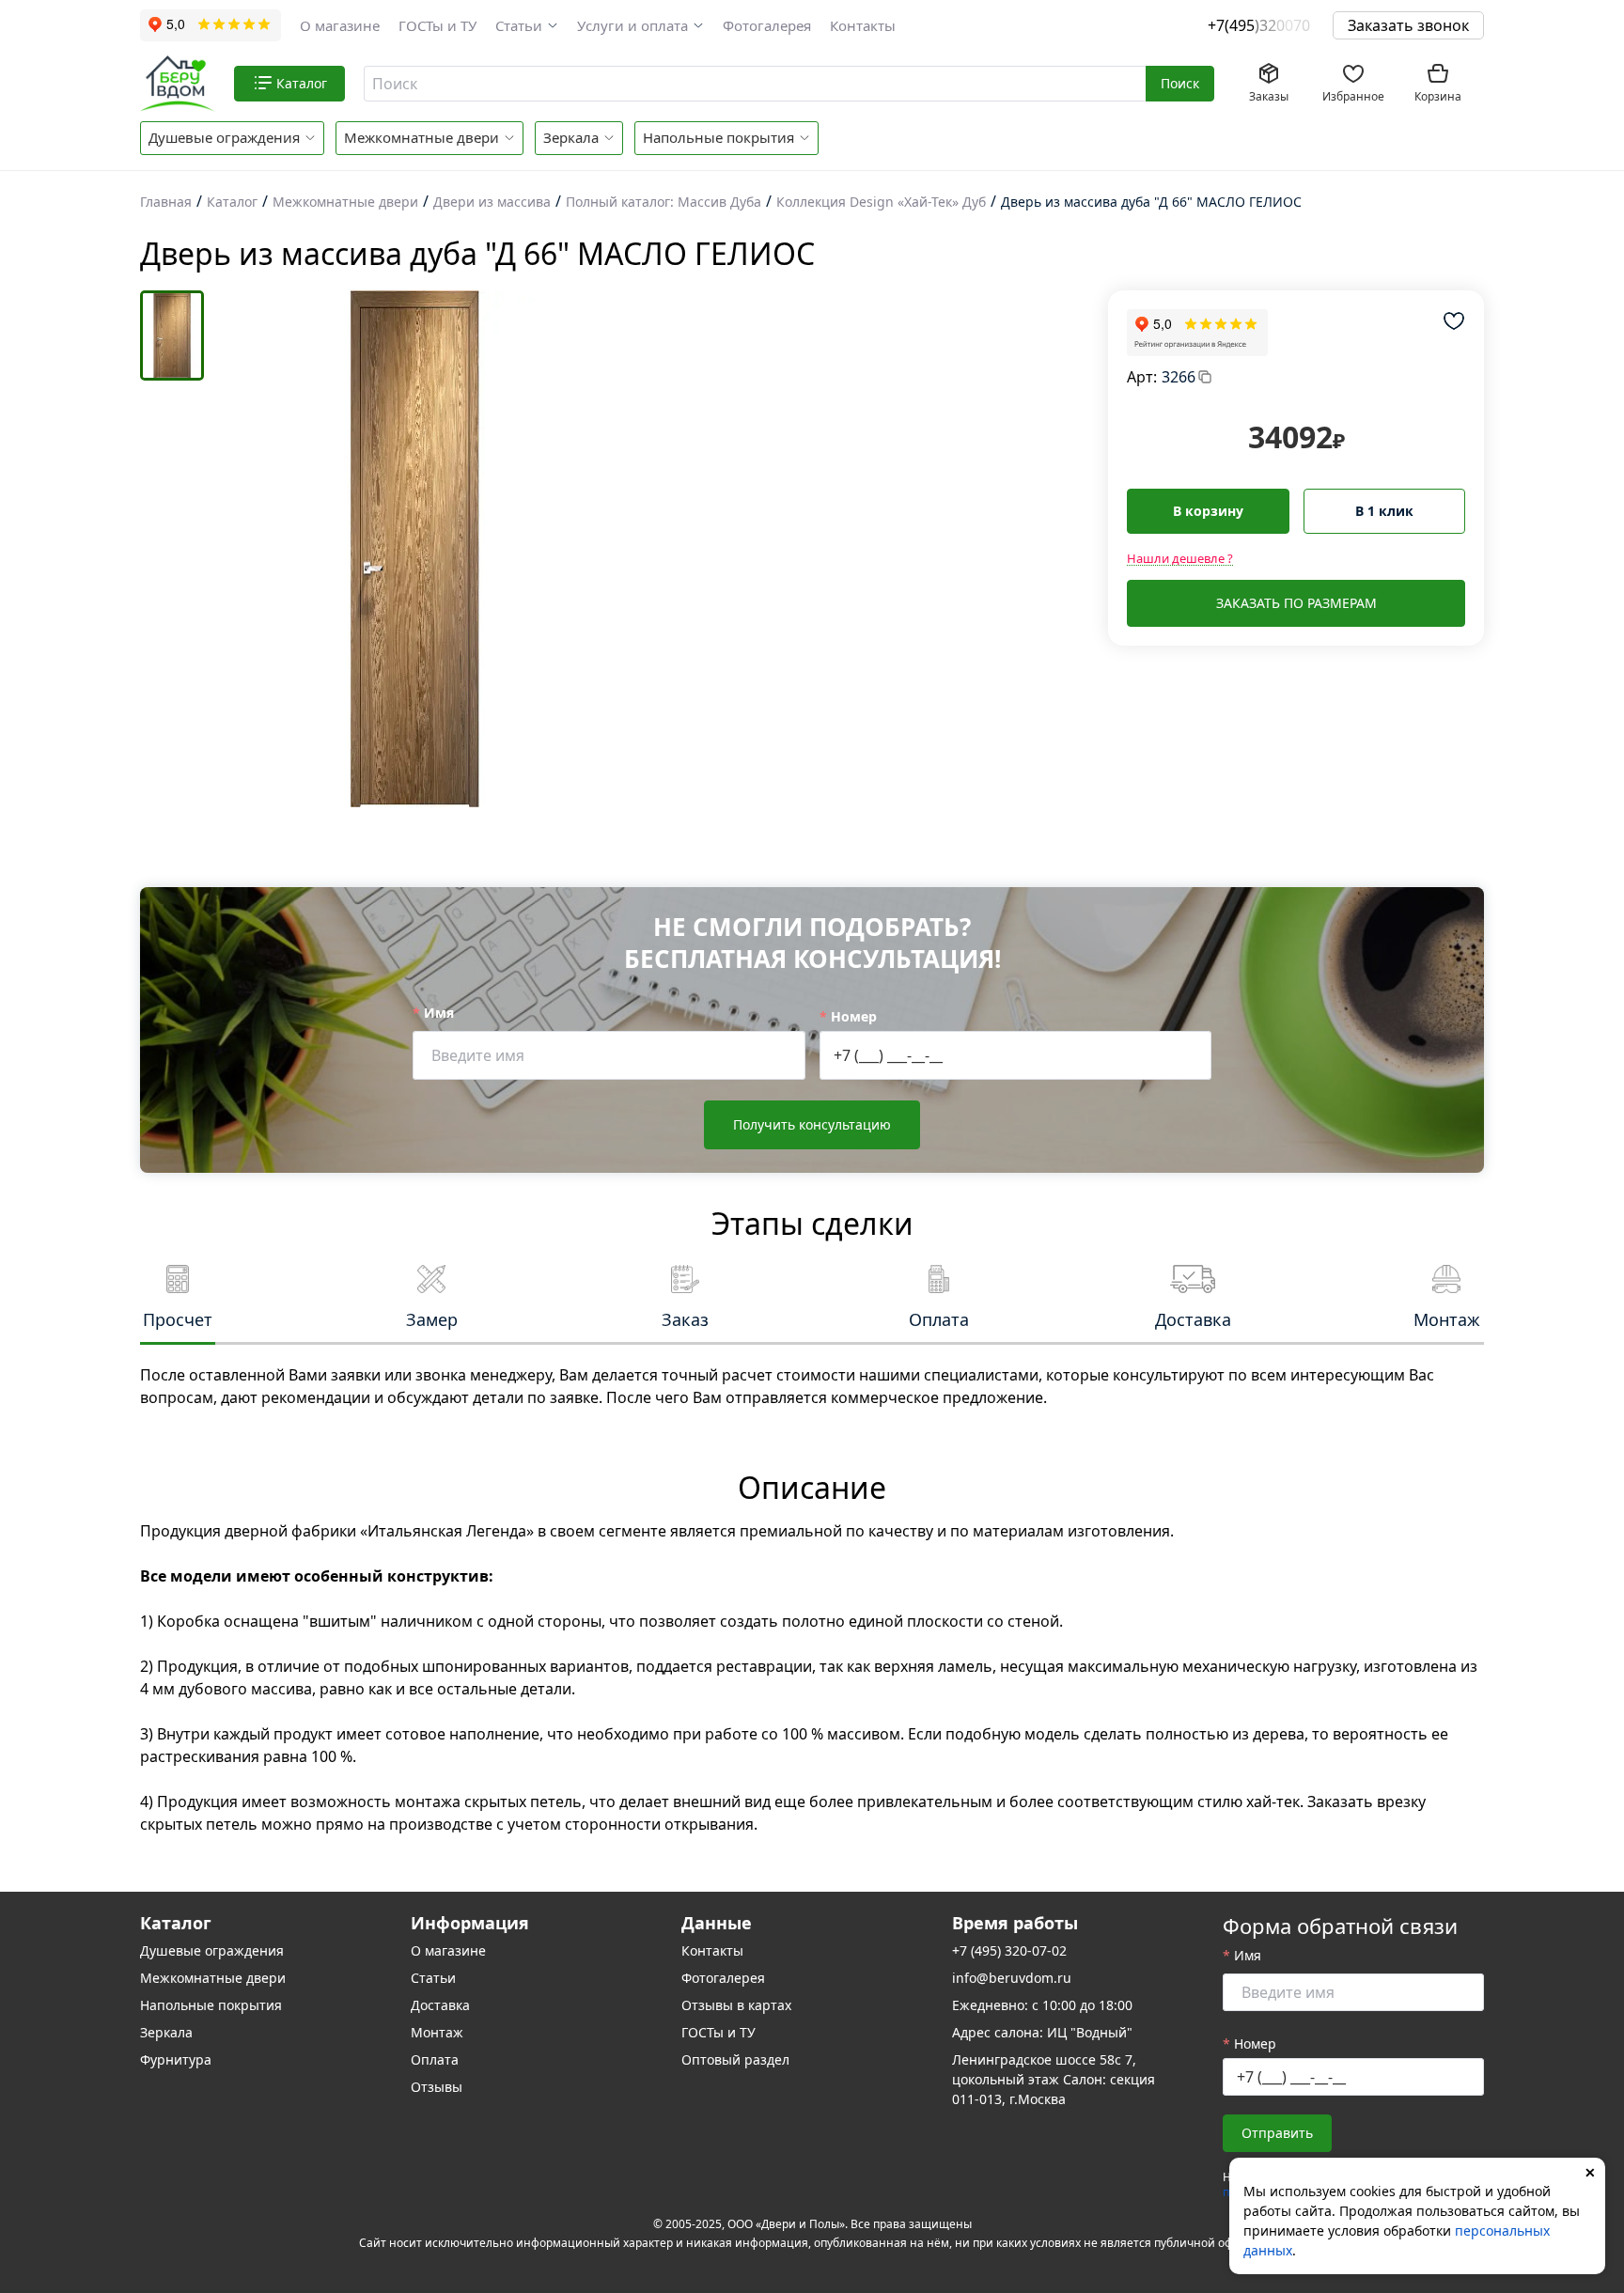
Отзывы (437, 2087)
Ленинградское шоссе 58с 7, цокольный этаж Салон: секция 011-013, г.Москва (1054, 2079)
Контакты (863, 25)
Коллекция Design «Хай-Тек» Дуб (881, 202)
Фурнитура (176, 2059)
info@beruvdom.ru (1012, 1978)
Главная (166, 202)
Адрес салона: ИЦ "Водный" (1042, 2032)
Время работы (1015, 1923)
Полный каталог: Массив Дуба (664, 202)
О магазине (340, 25)
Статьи (519, 25)
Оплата (435, 2059)
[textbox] (753, 84)
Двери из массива (492, 202)
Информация (470, 1923)
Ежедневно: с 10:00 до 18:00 (1042, 2005)
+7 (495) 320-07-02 (1009, 1950)
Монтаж (437, 2032)
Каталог (232, 202)
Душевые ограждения (224, 137)
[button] (527, 26)
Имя (439, 1013)
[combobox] (756, 84)
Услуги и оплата (632, 25)
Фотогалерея (767, 25)
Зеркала (571, 137)
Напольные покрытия (718, 137)
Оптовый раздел (735, 2059)
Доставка (440, 2005)
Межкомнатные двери (422, 137)
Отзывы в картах (736, 2005)
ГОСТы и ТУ (437, 25)
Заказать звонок (1408, 25)
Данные (717, 1923)
